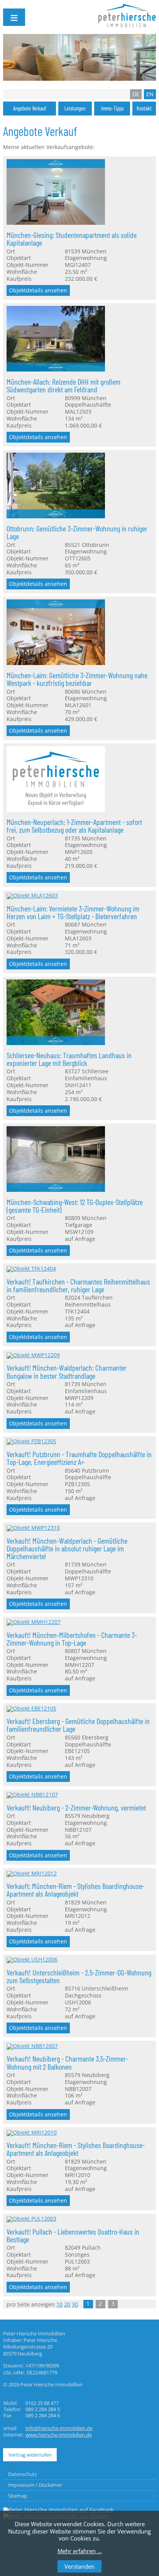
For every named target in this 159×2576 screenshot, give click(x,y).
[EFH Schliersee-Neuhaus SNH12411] (56, 1043)
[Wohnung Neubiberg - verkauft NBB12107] (32, 1795)
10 (59, 2304)
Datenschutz (23, 2474)
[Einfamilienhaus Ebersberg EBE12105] (31, 1709)
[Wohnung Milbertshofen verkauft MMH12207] (34, 1622)
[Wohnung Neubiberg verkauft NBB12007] (32, 2046)
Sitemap (18, 2496)
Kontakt (144, 108)
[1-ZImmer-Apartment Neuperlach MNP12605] (56, 810)
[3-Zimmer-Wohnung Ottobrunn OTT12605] (56, 516)
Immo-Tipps (112, 108)
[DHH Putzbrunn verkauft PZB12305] (31, 1441)
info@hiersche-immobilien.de (59, 2428)
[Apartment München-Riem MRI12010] (32, 2133)
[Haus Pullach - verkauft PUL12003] (31, 2219)
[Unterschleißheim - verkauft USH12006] (32, 1960)
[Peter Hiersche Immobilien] (58, 2510)
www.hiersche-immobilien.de (59, 2435)
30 (75, 2304)
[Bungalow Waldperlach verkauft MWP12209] (33, 1355)
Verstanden (79, 2566)
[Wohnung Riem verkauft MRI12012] (32, 1873)
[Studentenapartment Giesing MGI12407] (56, 223)
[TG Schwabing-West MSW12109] (56, 1190)
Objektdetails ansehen (38, 290)
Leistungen (75, 108)
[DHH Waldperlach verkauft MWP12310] (33, 1528)
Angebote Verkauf (30, 108)
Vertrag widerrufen (30, 2455)
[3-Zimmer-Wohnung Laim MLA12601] (56, 663)
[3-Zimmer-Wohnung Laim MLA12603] (32, 896)
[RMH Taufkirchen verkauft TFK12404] (31, 1269)
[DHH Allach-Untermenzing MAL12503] (56, 370)
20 (67, 2304)
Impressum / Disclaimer (35, 2485)
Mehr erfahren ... (80, 2551)
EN (150, 94)
